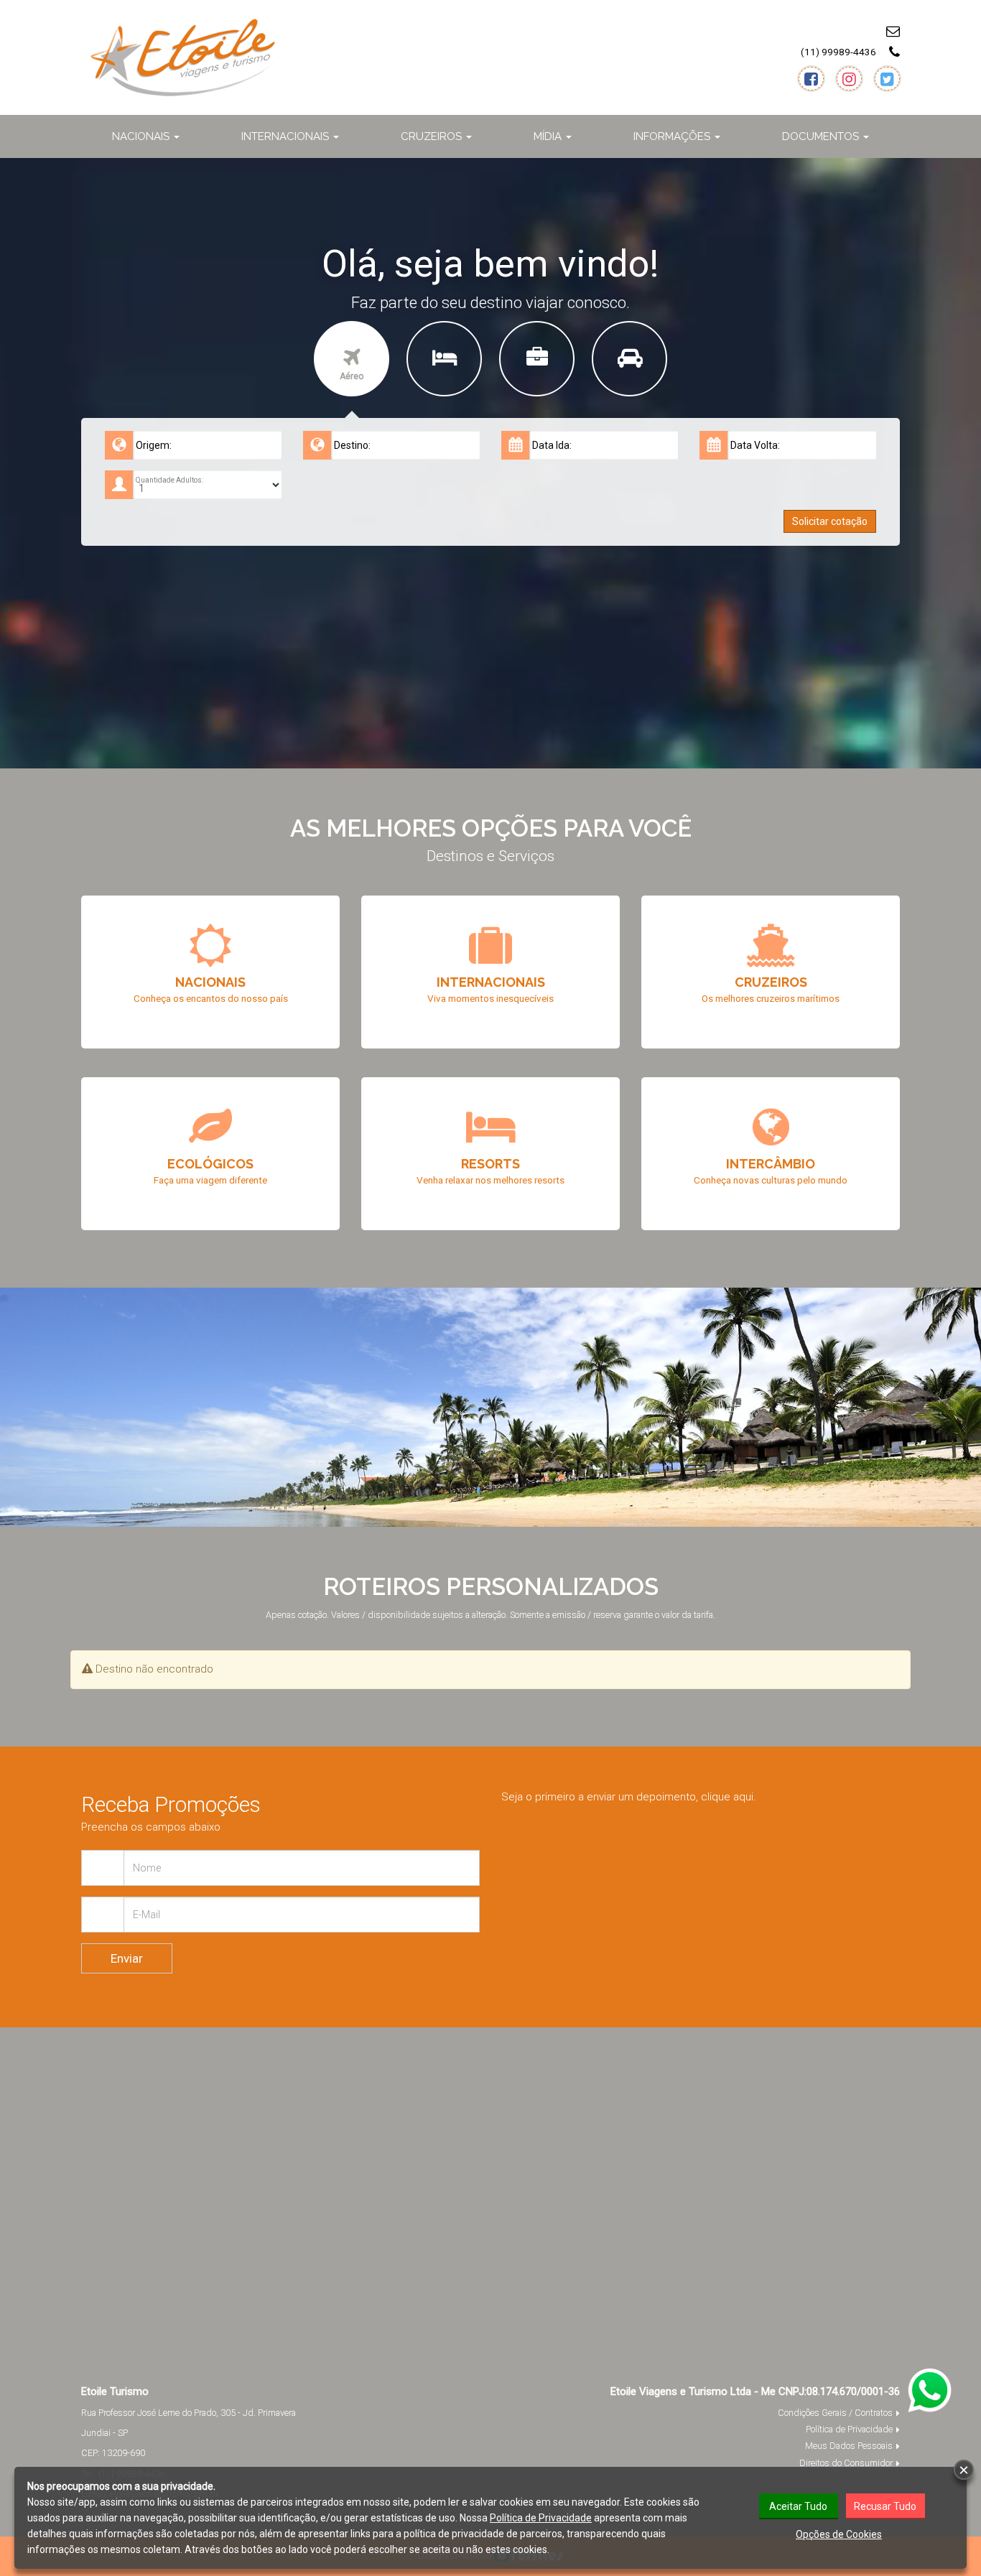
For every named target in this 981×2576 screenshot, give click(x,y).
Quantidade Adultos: (169, 480)
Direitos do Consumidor (846, 2463)
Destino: (352, 445)
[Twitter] (887, 79)
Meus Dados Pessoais (849, 2446)
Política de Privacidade (849, 2429)
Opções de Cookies (839, 2534)
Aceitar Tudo (798, 2506)
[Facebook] (811, 79)
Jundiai (96, 2433)
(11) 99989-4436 (838, 52)
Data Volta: (755, 445)
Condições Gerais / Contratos (835, 2413)
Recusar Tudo (885, 2506)
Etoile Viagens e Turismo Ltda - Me (693, 2391)
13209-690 (124, 2453)
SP (123, 2433)
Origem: (154, 445)
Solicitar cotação (830, 521)
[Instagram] (849, 79)
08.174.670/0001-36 (853, 2391)
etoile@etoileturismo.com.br (816, 31)
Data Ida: (552, 445)
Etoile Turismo (115, 2391)
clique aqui (727, 1797)
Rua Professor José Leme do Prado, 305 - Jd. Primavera (189, 2413)
